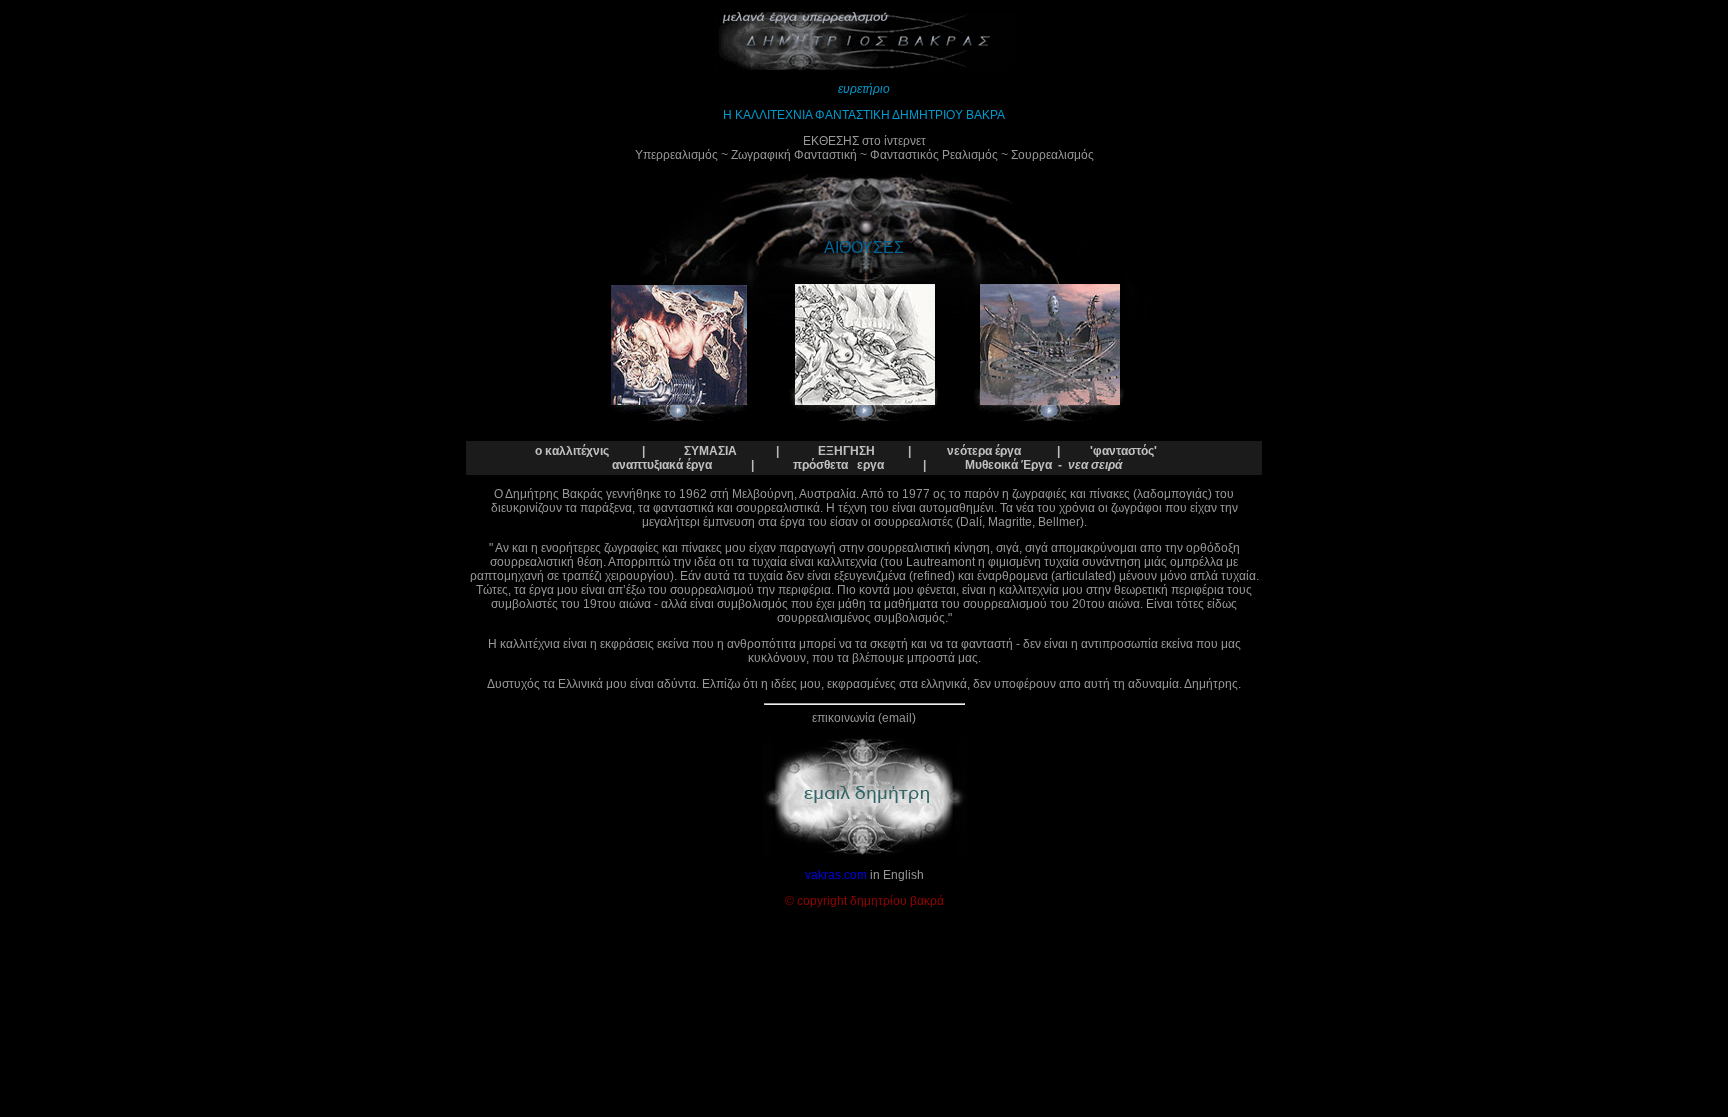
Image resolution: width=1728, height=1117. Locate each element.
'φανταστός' (1123, 451)
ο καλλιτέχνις (572, 451)
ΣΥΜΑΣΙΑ (710, 451)
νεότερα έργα (984, 451)
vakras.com (836, 875)
